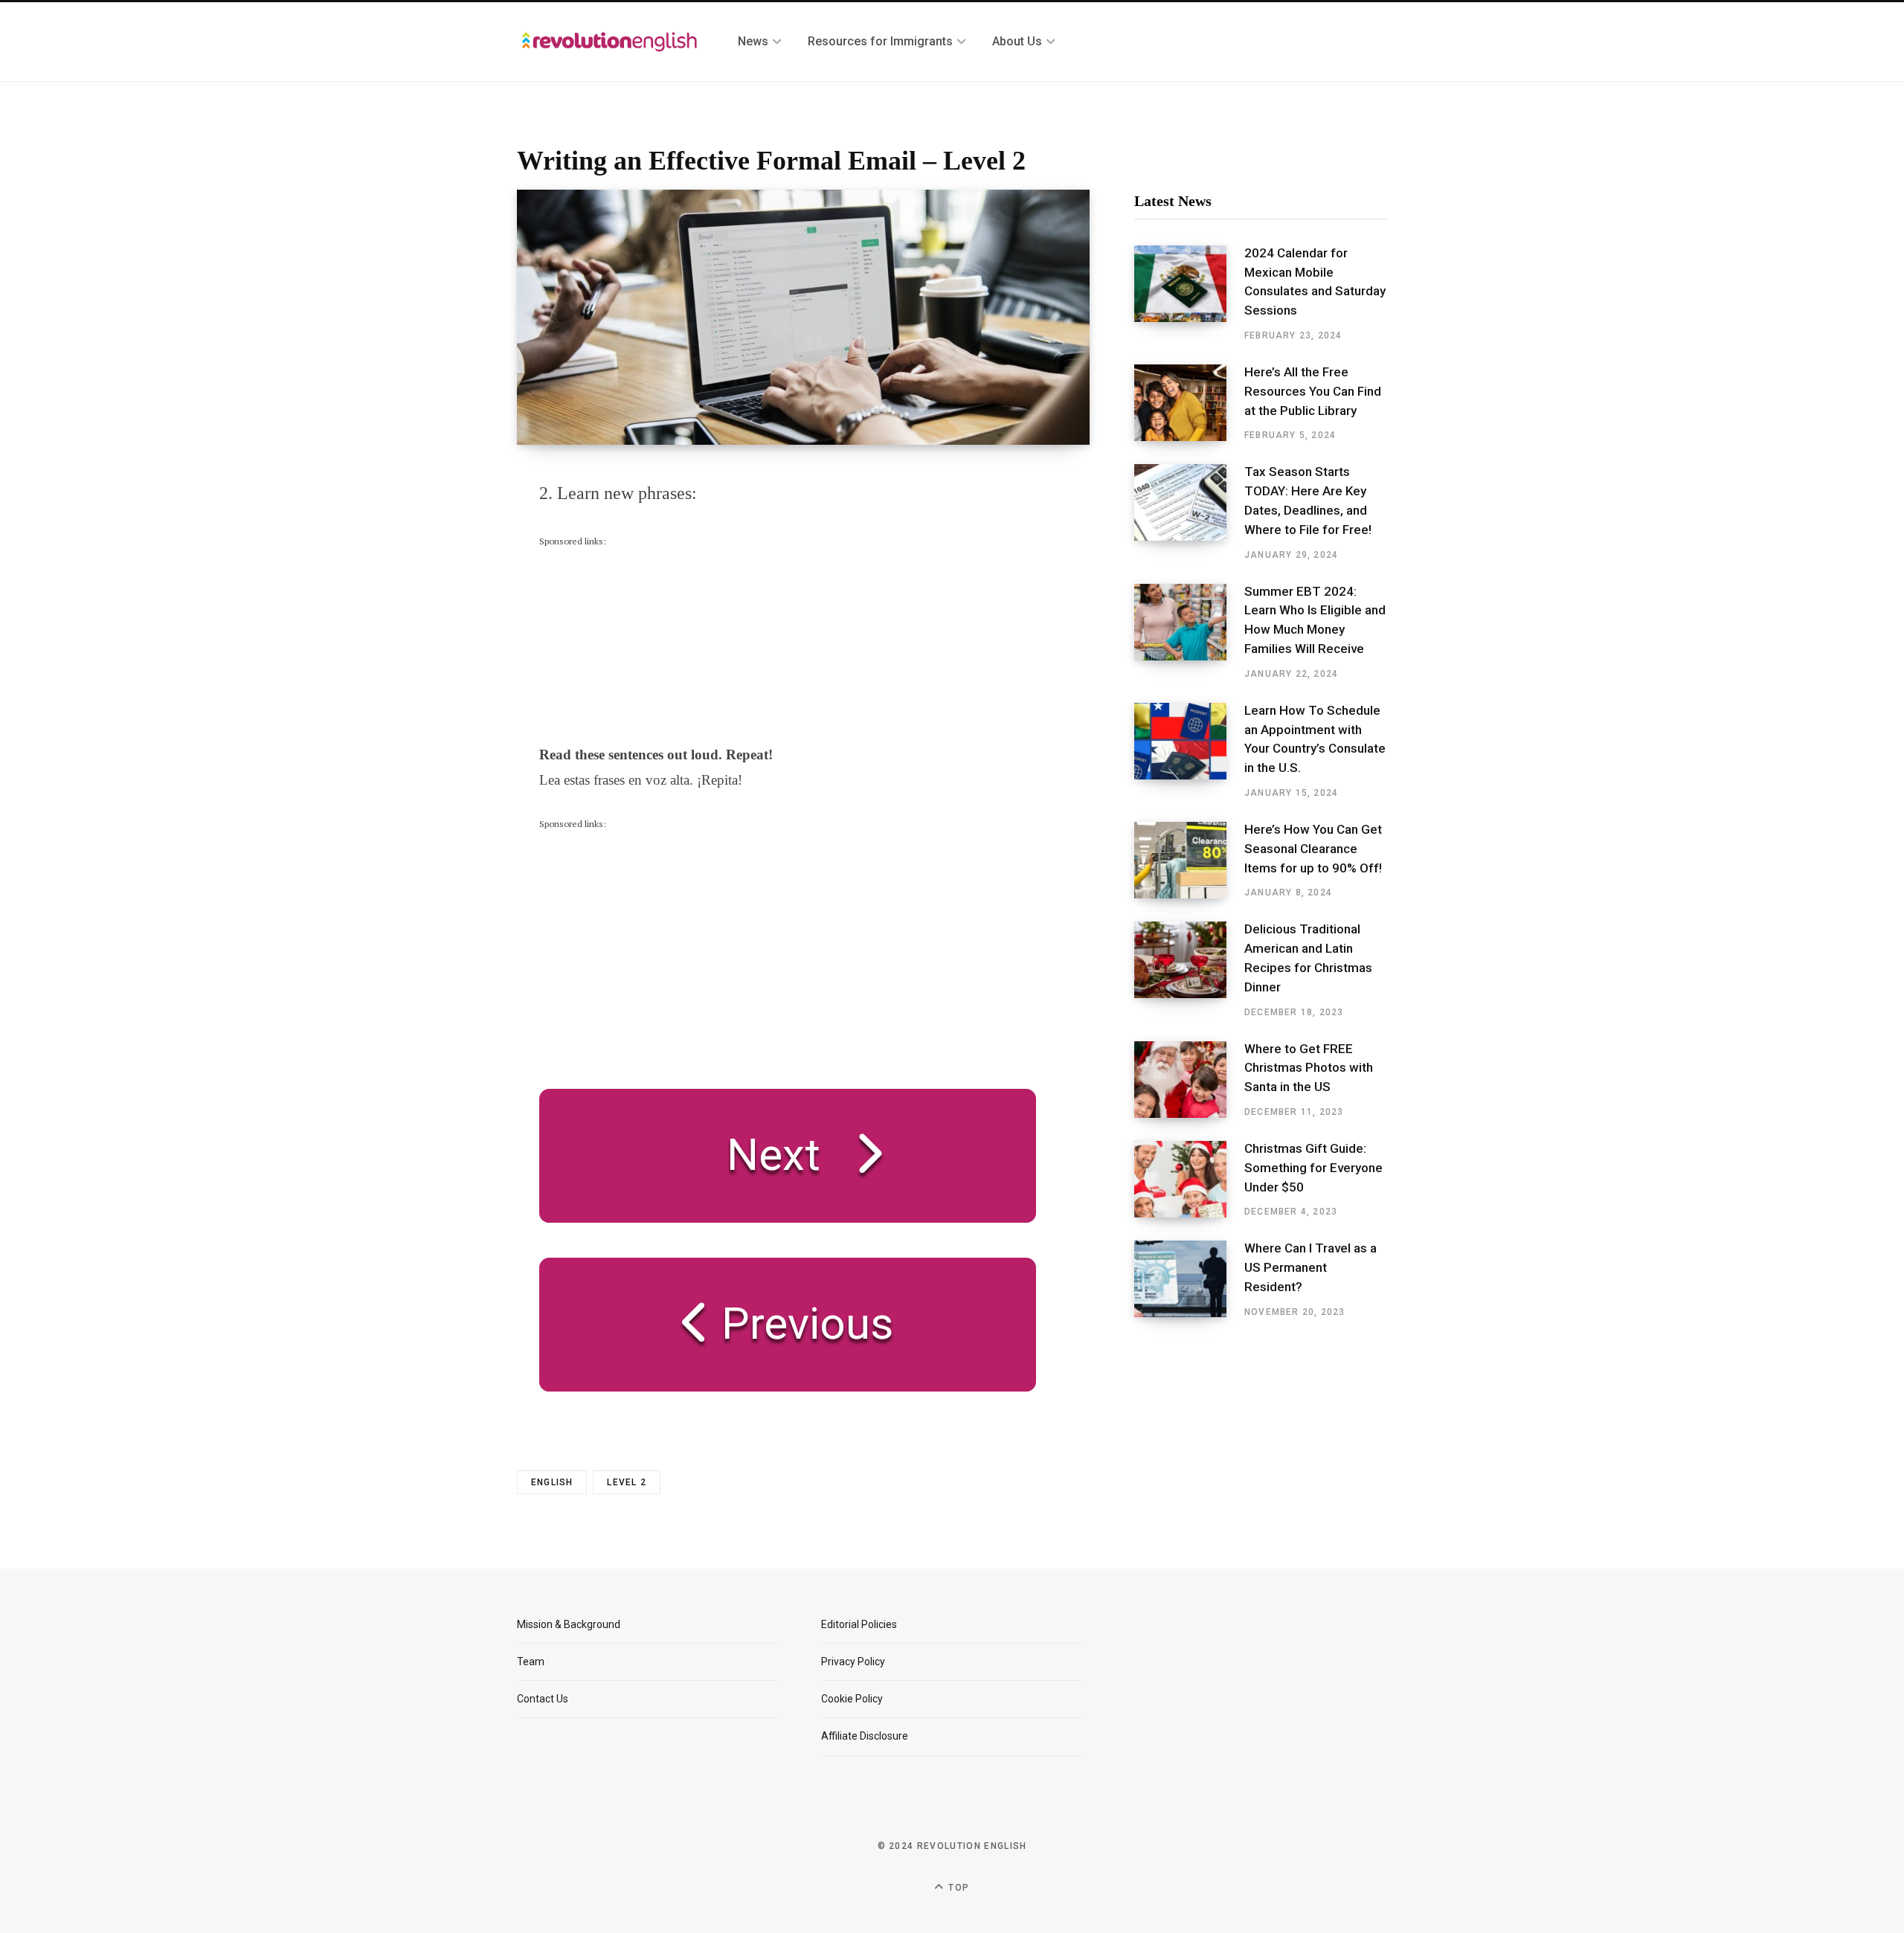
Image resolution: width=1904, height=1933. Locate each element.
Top (957, 1888)
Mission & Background (569, 1624)
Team (531, 1662)
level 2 (626, 1482)
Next (773, 1155)
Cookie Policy (852, 1699)
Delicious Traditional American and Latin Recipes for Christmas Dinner (1308, 958)
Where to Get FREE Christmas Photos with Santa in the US (1309, 1068)
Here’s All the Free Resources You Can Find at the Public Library (1313, 391)
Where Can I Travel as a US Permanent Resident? (1310, 1267)
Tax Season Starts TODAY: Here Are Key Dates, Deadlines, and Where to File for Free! (1308, 500)
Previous (802, 1323)
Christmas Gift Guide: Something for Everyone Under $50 (1313, 1168)
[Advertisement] (651, 642)
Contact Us (543, 1699)
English (552, 1482)
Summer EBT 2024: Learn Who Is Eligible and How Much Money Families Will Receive (1315, 620)
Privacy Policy (853, 1662)
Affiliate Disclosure (865, 1736)
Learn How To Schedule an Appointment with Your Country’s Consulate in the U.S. (1315, 739)
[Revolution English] (610, 42)
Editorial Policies (859, 1624)
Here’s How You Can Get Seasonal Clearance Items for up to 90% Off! (1313, 849)
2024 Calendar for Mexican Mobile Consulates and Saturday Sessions (1315, 282)
